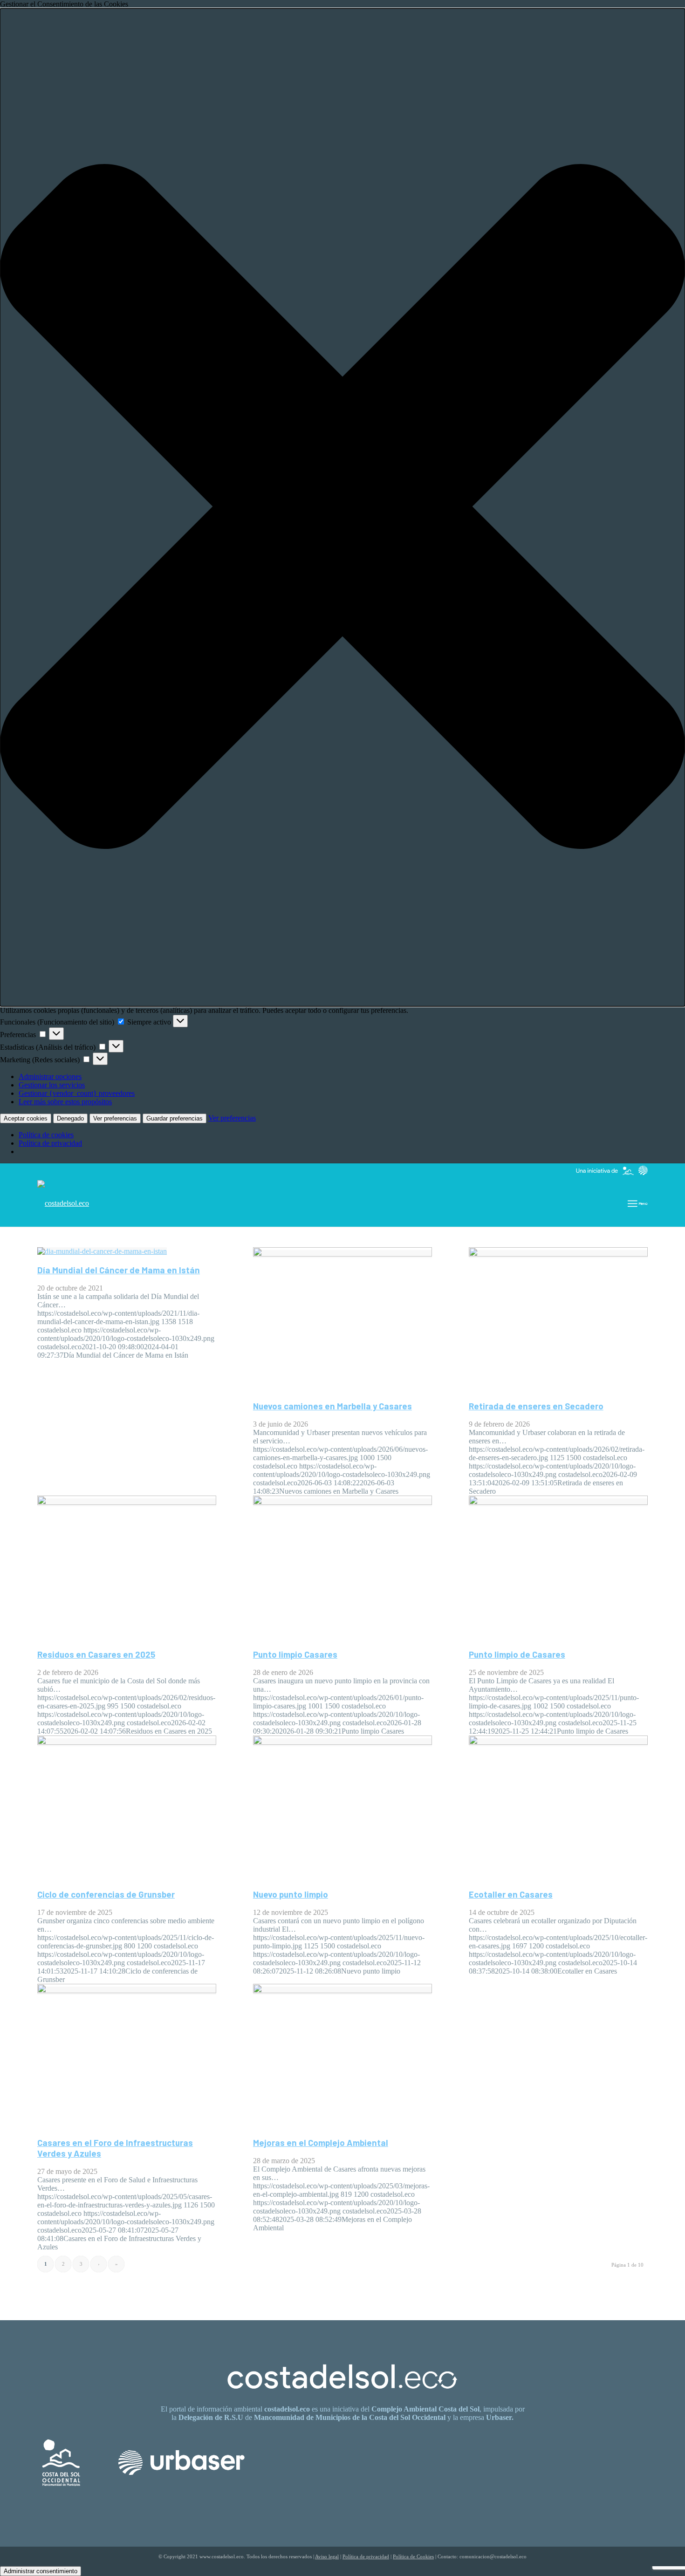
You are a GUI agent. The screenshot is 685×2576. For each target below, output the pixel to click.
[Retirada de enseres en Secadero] (558, 1254)
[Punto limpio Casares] (342, 1502)
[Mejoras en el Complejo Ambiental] (342, 1991)
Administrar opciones (50, 1076)
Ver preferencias (115, 1118)
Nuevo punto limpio (291, 1894)
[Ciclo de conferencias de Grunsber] (127, 1742)
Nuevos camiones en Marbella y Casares (332, 1406)
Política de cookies (46, 1135)
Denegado (70, 1118)
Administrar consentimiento (41, 2571)
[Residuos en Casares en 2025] (127, 1502)
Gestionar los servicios (52, 1085)
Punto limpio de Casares (517, 1654)
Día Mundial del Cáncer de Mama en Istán (119, 1270)
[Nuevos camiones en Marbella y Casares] (342, 1254)
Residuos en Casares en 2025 (96, 1654)
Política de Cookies (413, 2556)
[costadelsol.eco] (63, 1203)
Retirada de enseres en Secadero (536, 1406)
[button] (342, 507)
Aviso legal (327, 2556)
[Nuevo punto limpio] (342, 1742)
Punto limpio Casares (295, 1654)
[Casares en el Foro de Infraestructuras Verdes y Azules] (127, 1991)
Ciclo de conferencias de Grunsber (106, 1894)
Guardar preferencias (175, 1118)
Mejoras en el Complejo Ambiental (321, 2142)
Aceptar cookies (26, 1118)
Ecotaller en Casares (511, 1894)
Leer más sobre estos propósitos (65, 1102)
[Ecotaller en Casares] (558, 1742)
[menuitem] (638, 1203)
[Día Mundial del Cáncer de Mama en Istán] (102, 1251)
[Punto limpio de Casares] (558, 1502)
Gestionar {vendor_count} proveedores (77, 1093)
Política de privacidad (50, 1143)
